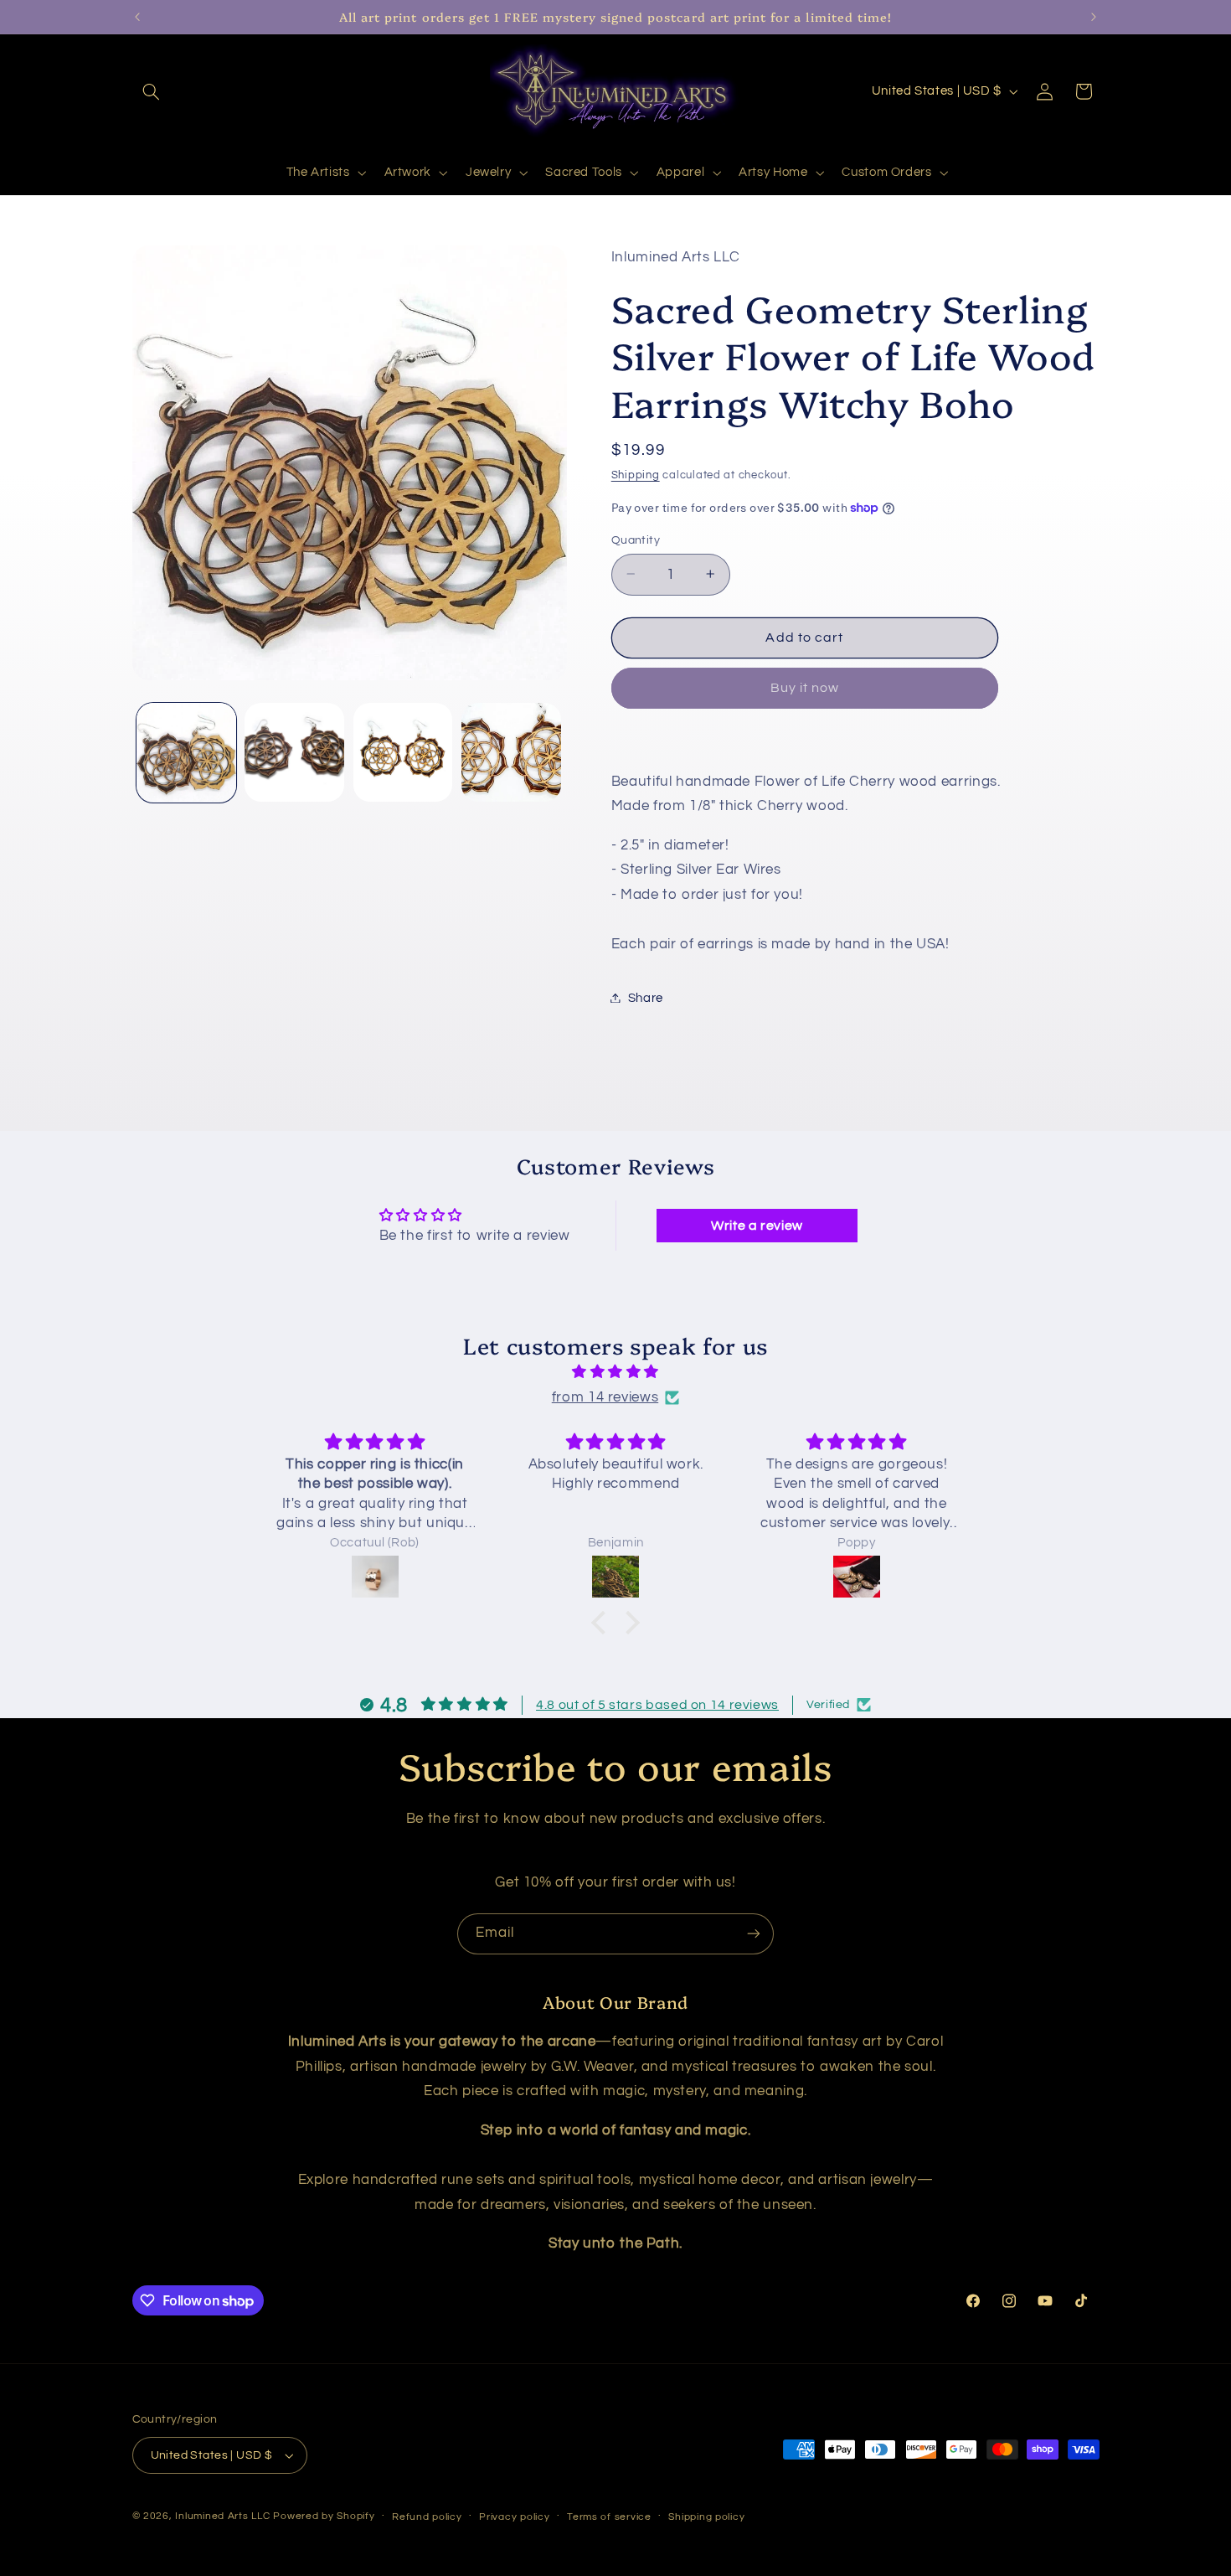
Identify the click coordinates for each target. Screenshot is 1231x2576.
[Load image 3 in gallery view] (403, 753)
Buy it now (805, 688)
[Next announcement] (1094, 17)
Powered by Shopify (324, 2516)
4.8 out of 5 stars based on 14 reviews (657, 1705)
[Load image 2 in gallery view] (294, 753)
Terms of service (609, 2517)
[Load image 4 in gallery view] (511, 753)
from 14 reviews (605, 1397)
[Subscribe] (754, 1934)
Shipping (636, 475)
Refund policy (427, 2517)
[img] (615, 1373)
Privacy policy (514, 2517)
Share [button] (646, 997)
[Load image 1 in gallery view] (186, 753)
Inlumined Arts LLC (222, 2516)
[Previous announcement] (137, 17)
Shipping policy (706, 2517)
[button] (152, 91)
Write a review (757, 1226)
